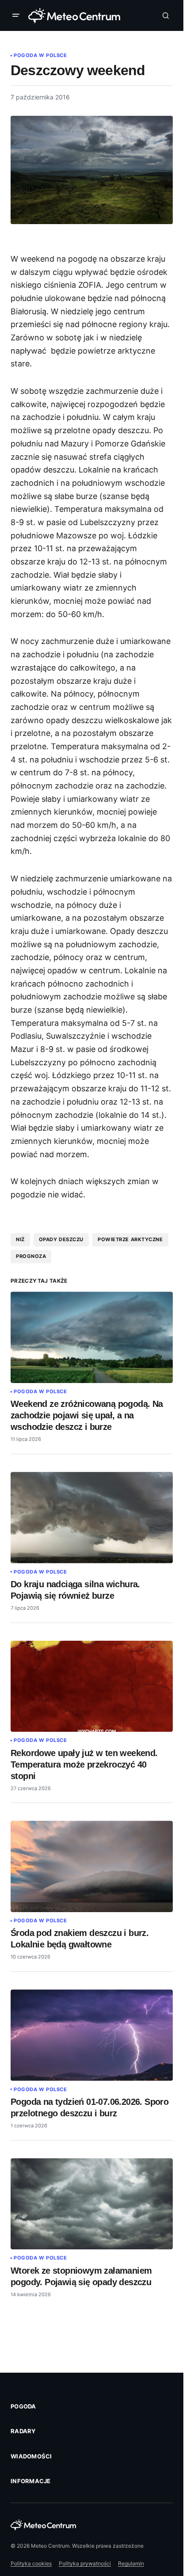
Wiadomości (31, 2456)
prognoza (31, 1256)
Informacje (31, 2481)
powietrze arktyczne (130, 1239)
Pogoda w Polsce (40, 55)
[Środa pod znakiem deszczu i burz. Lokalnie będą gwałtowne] (92, 1866)
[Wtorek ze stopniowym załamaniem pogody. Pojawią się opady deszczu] (92, 2204)
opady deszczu (61, 1239)
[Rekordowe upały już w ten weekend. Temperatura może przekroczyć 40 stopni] (92, 1686)
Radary (23, 2431)
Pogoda (23, 2406)
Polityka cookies (31, 2563)
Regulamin (131, 2563)
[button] (18, 15)
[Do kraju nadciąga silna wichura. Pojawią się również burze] (92, 1517)
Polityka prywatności (85, 2563)
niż (20, 1239)
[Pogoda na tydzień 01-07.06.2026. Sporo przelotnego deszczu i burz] (92, 2035)
